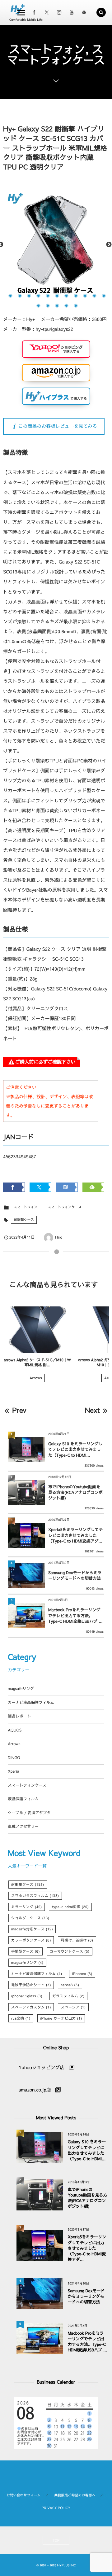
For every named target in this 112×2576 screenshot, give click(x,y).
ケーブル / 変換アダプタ (29, 1813)
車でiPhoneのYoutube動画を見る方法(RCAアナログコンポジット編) (75, 1492)
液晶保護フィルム (23, 1799)
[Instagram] (59, 12)
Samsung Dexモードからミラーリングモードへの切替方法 (75, 1575)
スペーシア (73, 2007)
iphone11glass (27, 1996)
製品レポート (19, 1716)
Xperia (13, 1771)
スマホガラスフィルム (35, 1896)
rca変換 (21, 2018)
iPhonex (82, 1974)
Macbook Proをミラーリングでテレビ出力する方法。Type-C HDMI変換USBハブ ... (75, 1615)
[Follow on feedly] (84, 12)
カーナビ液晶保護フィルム (31, 1703)
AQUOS (15, 1730)
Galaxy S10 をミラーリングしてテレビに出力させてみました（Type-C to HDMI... (75, 1449)
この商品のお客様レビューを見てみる (58, 426)
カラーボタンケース (31, 1940)
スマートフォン (26, 1207)
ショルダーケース (30, 1918)
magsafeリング (21, 1689)
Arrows (36, 1378)
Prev (19, 1410)
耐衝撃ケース (24, 1220)
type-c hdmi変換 (70, 1907)
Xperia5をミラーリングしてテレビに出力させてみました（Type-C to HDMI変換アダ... (76, 1535)
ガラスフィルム (68, 1996)
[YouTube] (72, 12)
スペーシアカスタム (31, 2007)
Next (109, 245)
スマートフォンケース (65, 1207)
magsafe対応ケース (32, 1929)
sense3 (70, 1985)
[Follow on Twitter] (47, 12)
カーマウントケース (70, 1951)
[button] (101, 12)
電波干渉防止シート (31, 1985)
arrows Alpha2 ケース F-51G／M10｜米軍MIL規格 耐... (37, 1363)
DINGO (14, 1758)
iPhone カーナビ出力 (61, 2018)
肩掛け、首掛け (77, 1940)
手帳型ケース (26, 1951)
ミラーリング (27, 1907)
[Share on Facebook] (34, 12)
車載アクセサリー (23, 1826)
